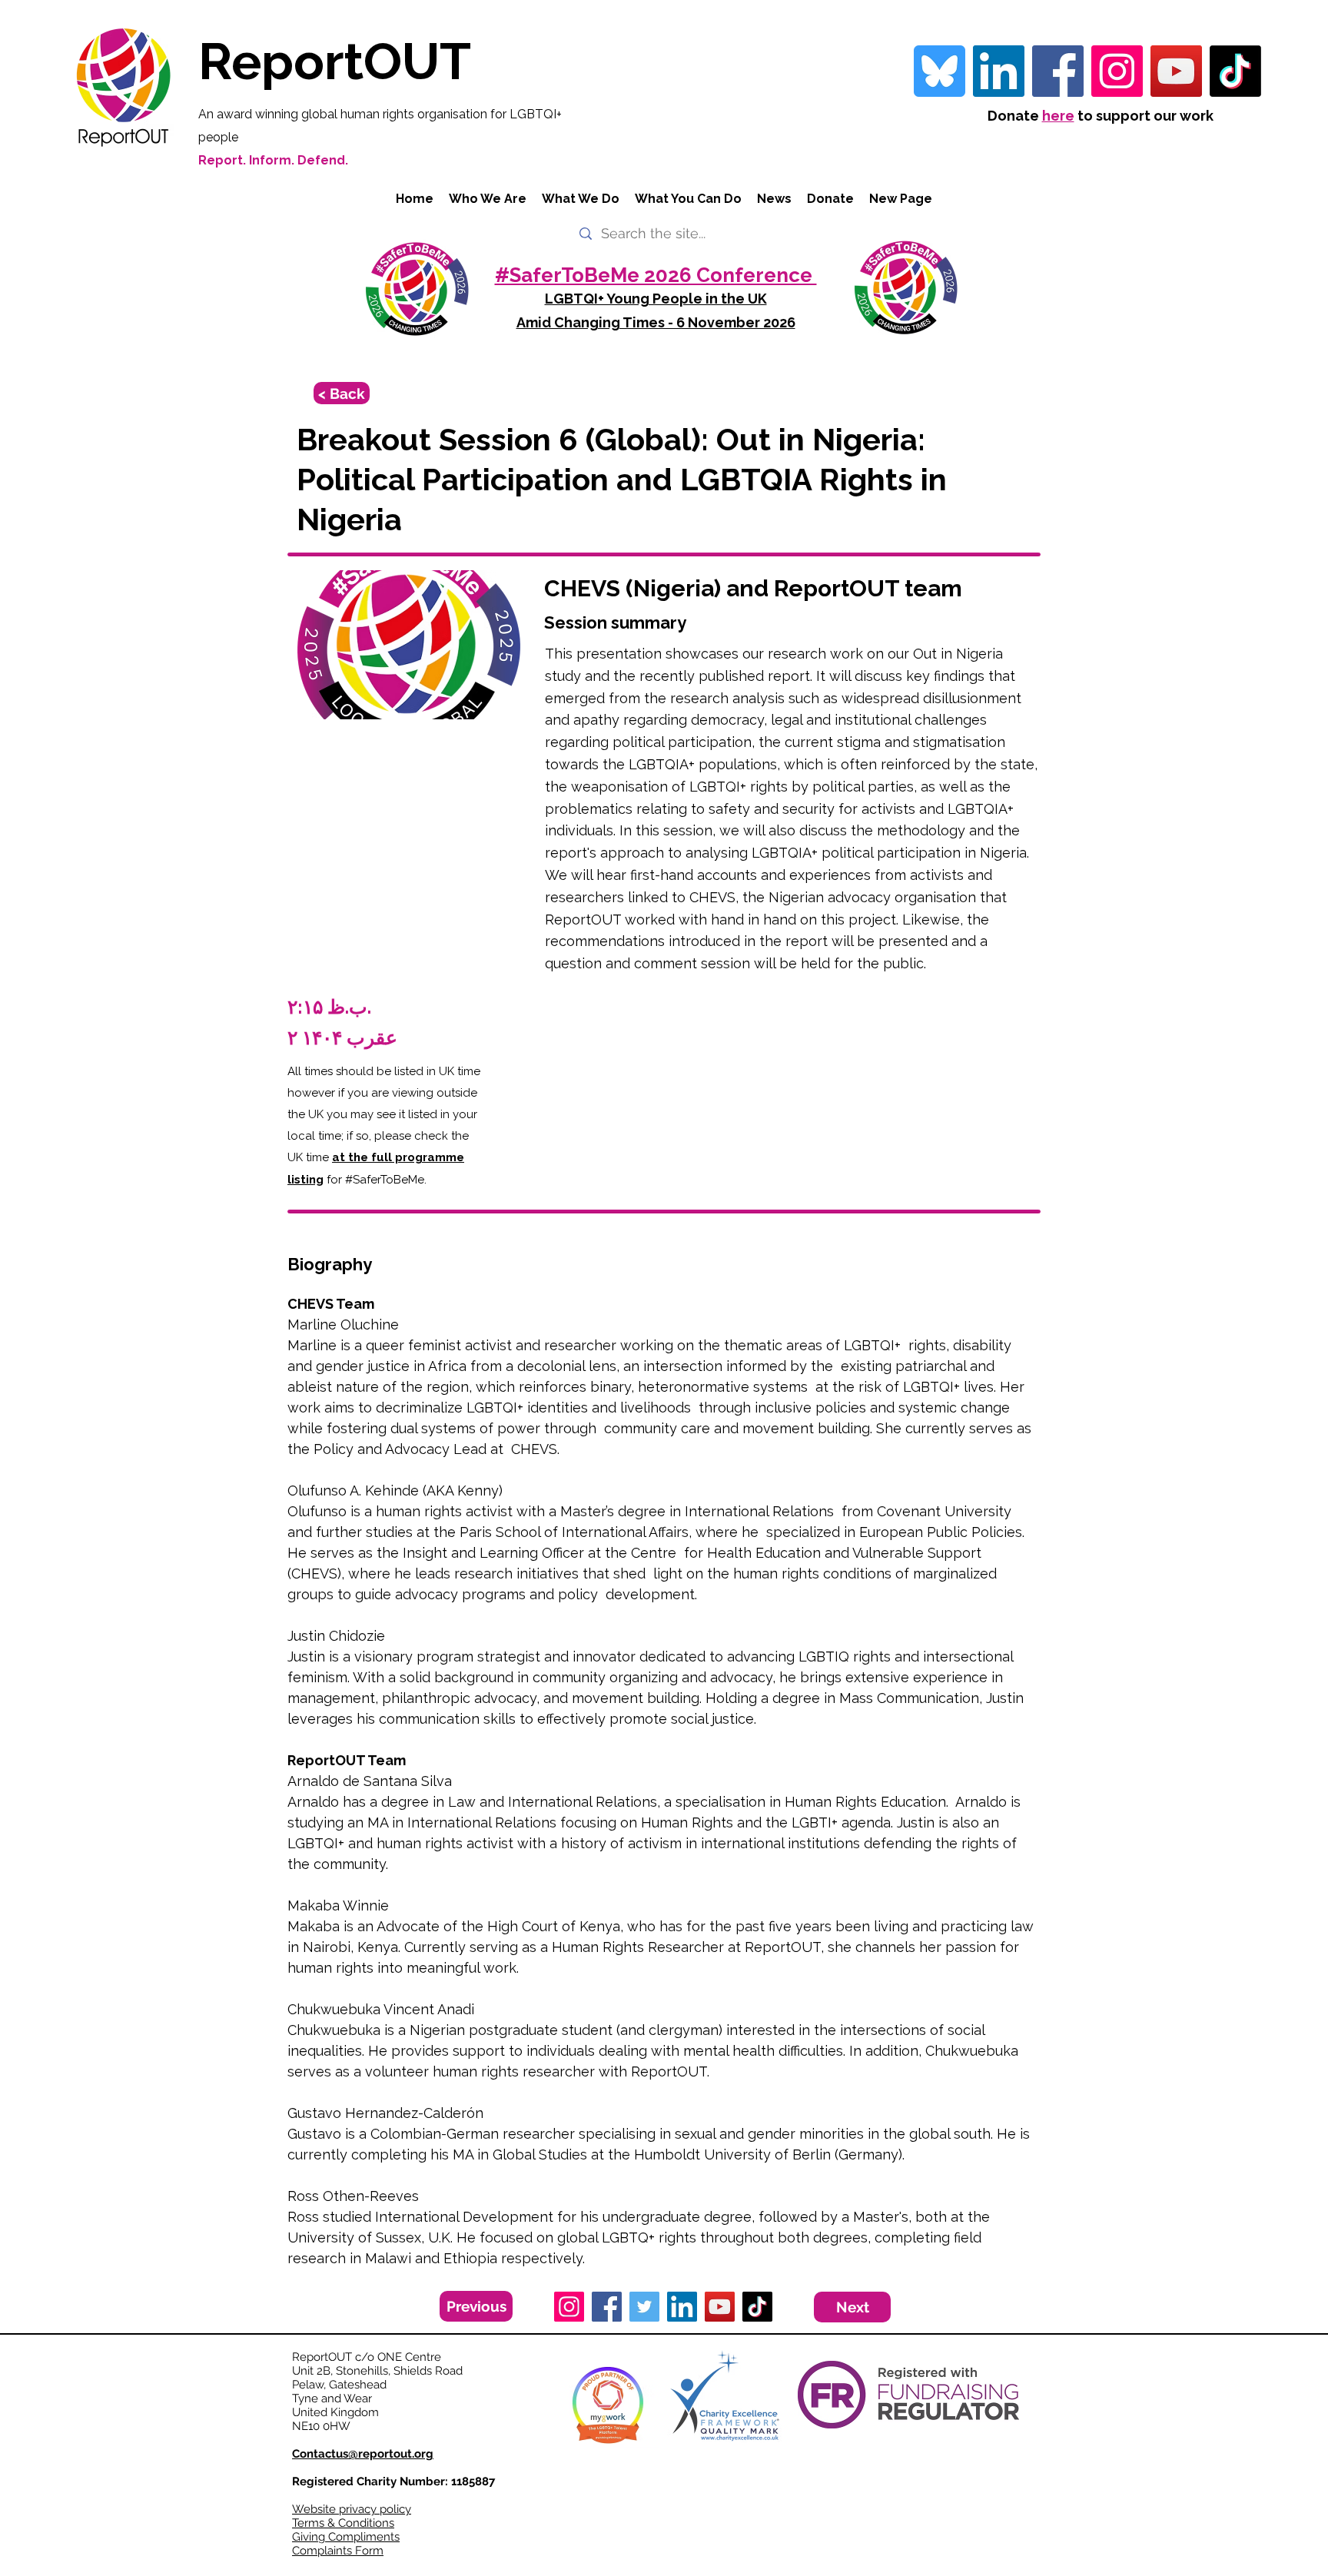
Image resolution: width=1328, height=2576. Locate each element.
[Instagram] (1117, 71)
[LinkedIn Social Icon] (999, 71)
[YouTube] (1176, 71)
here (1058, 116)
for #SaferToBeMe (374, 1180)
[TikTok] (1235, 71)
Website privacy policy (352, 2509)
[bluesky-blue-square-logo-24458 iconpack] (940, 71)
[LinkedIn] (682, 2307)
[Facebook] (1058, 71)
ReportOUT (335, 61)
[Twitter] (644, 2307)
